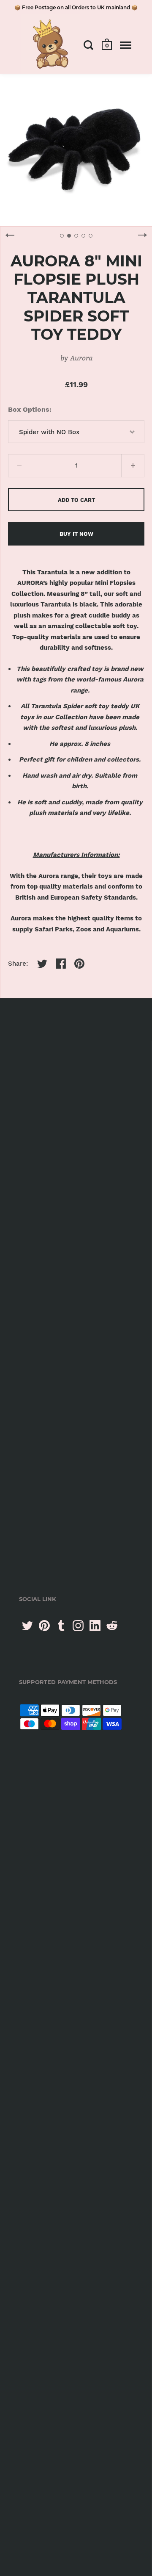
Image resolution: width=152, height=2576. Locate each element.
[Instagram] (78, 1626)
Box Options (29, 409)
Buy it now (76, 534)
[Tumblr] (61, 1626)
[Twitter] (27, 1626)
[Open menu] (126, 45)
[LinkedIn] (95, 1626)
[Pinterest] (44, 1626)
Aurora (81, 358)
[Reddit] (112, 1626)
